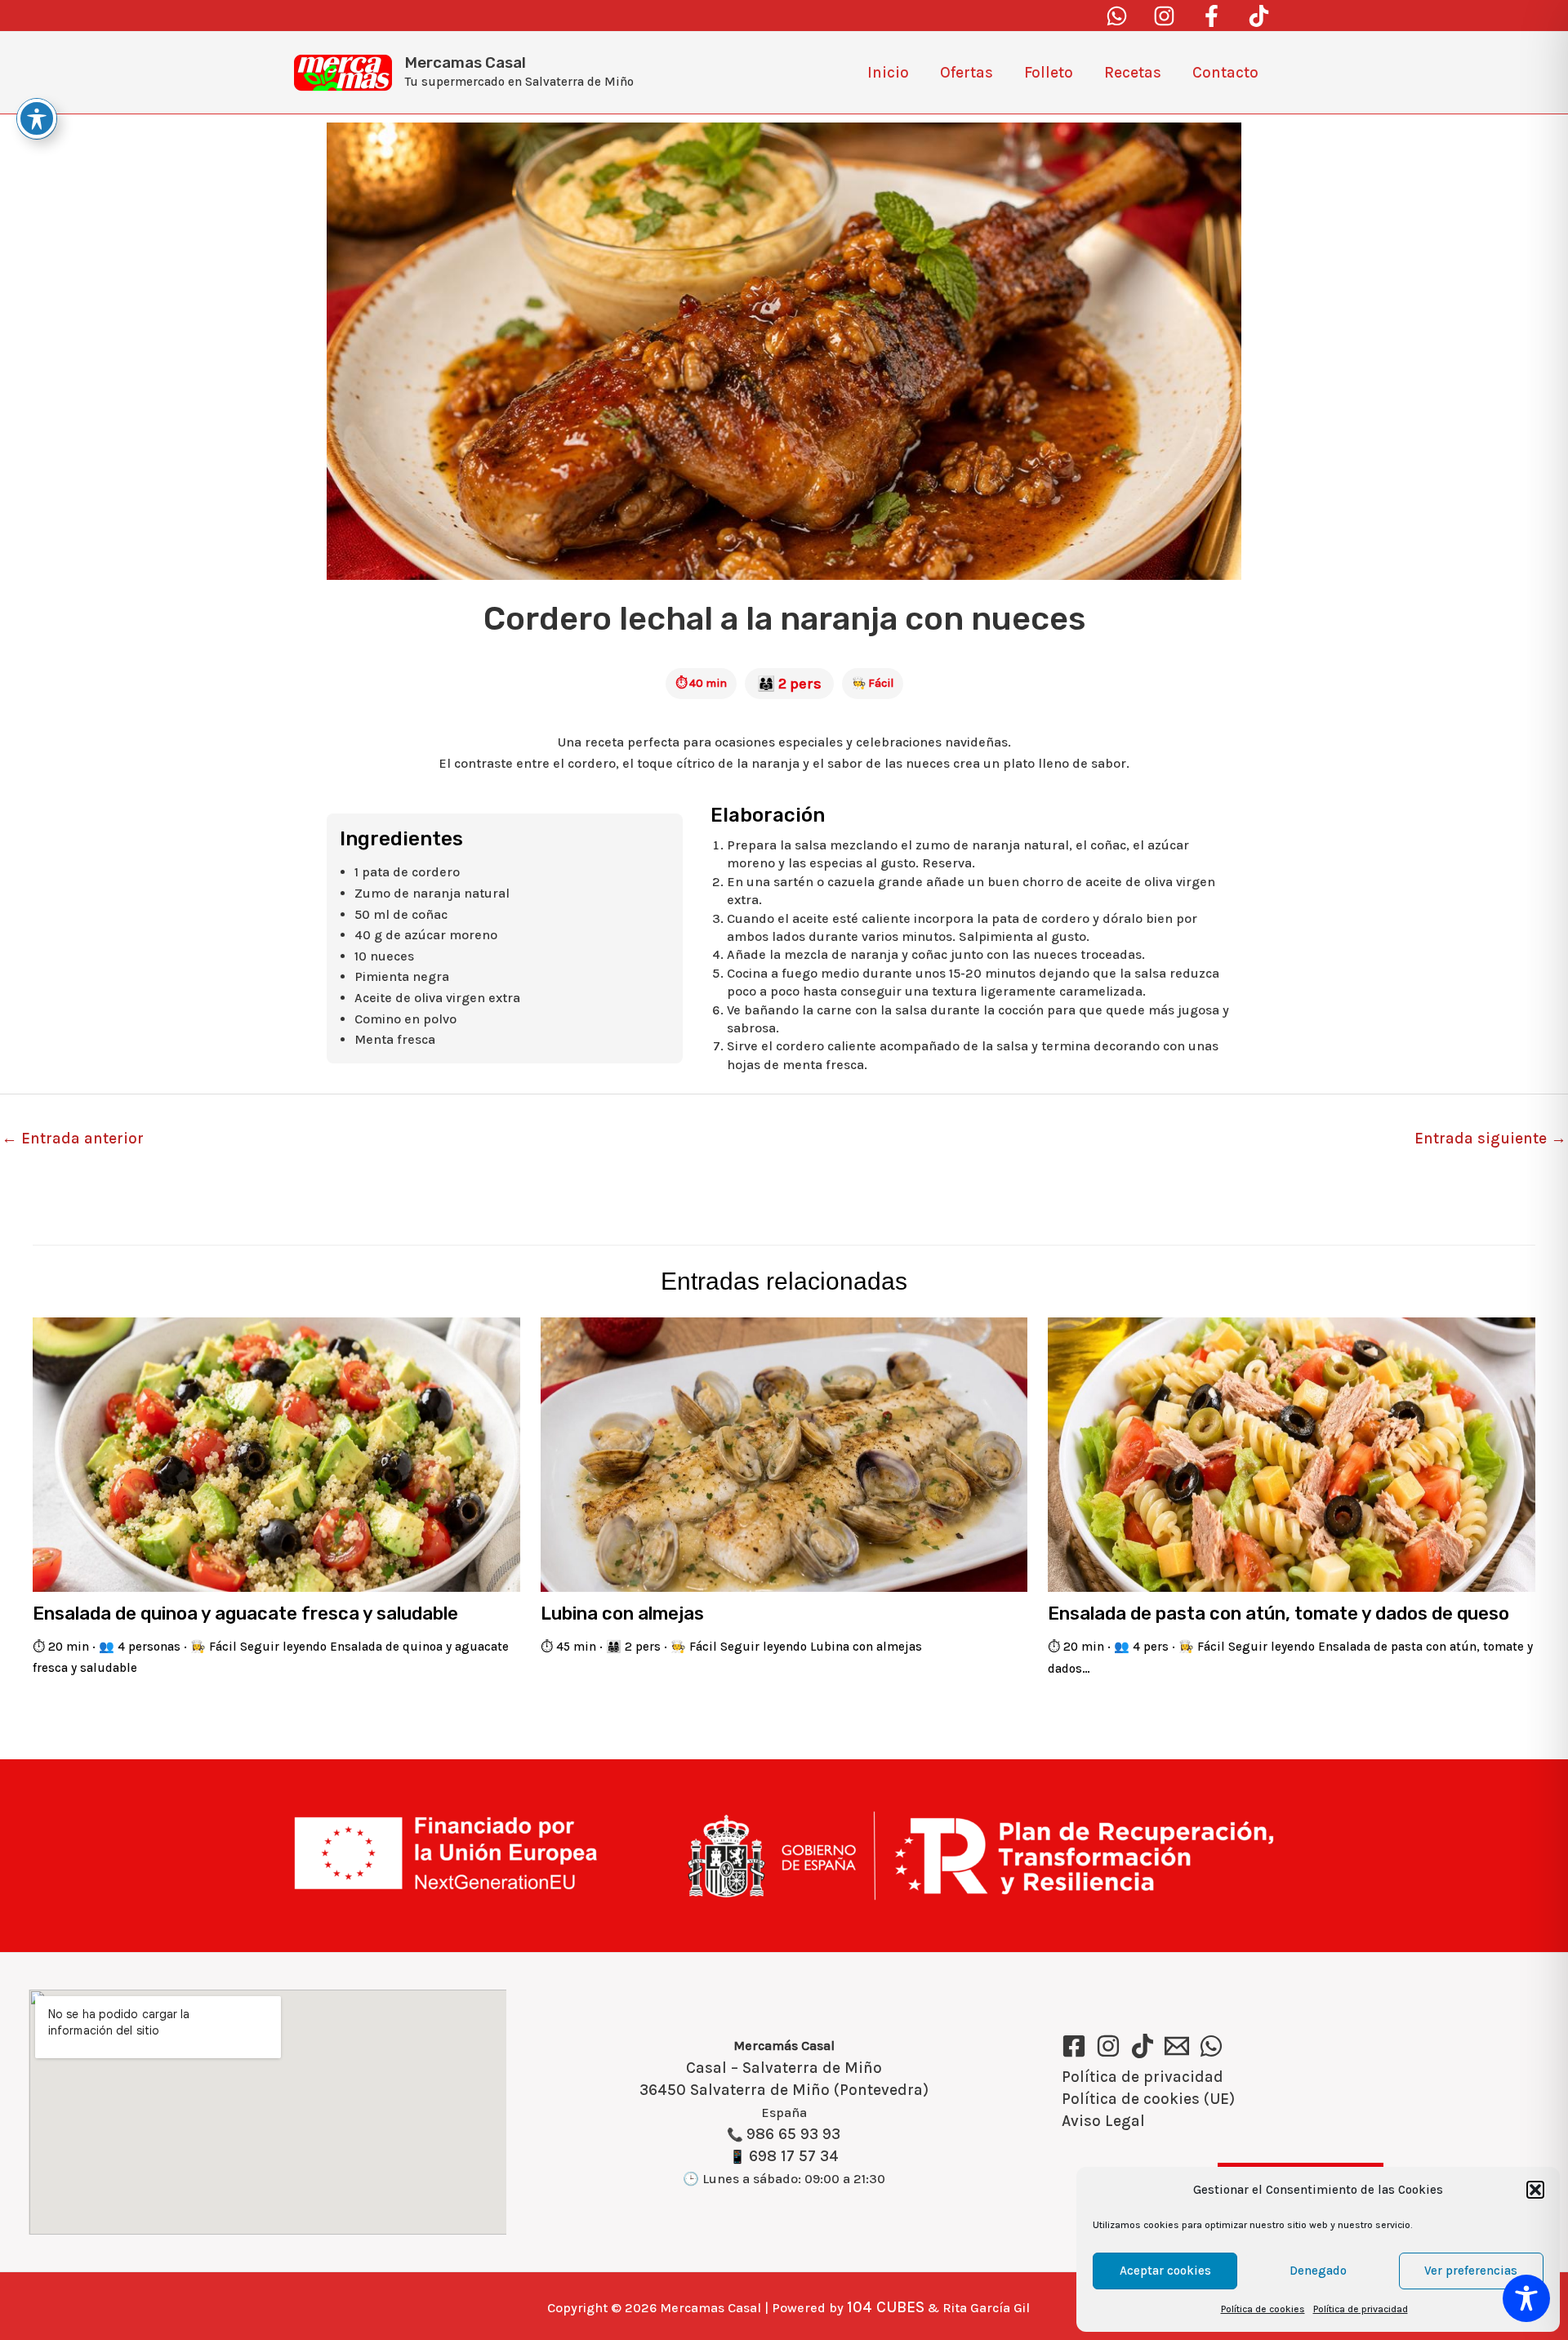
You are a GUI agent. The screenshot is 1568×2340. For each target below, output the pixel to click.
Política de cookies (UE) (1148, 2099)
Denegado (1318, 2271)
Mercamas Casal (465, 62)
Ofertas (967, 73)
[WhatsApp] (1211, 2046)
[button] (1535, 2190)
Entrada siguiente (1490, 1139)
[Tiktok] (1259, 16)
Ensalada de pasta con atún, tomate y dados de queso (1278, 1613)
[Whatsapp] (1117, 16)
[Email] (1177, 2046)
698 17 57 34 (794, 2156)
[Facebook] (1212, 16)
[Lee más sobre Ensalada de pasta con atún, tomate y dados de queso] (1292, 1454)
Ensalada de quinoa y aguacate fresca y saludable (245, 1613)
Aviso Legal (1103, 2121)
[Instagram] (1164, 16)
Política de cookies (1263, 2309)
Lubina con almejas (622, 1613)
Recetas (1133, 73)
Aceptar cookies (1165, 2271)
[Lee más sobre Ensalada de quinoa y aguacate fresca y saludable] (276, 1454)
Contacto (1225, 73)
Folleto (1049, 73)
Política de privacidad (1361, 2309)
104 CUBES (886, 2307)
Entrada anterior (73, 1139)
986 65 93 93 (793, 2134)
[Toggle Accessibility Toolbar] (1526, 2298)
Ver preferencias (1471, 2271)
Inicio (888, 73)
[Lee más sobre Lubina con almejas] (784, 1454)
